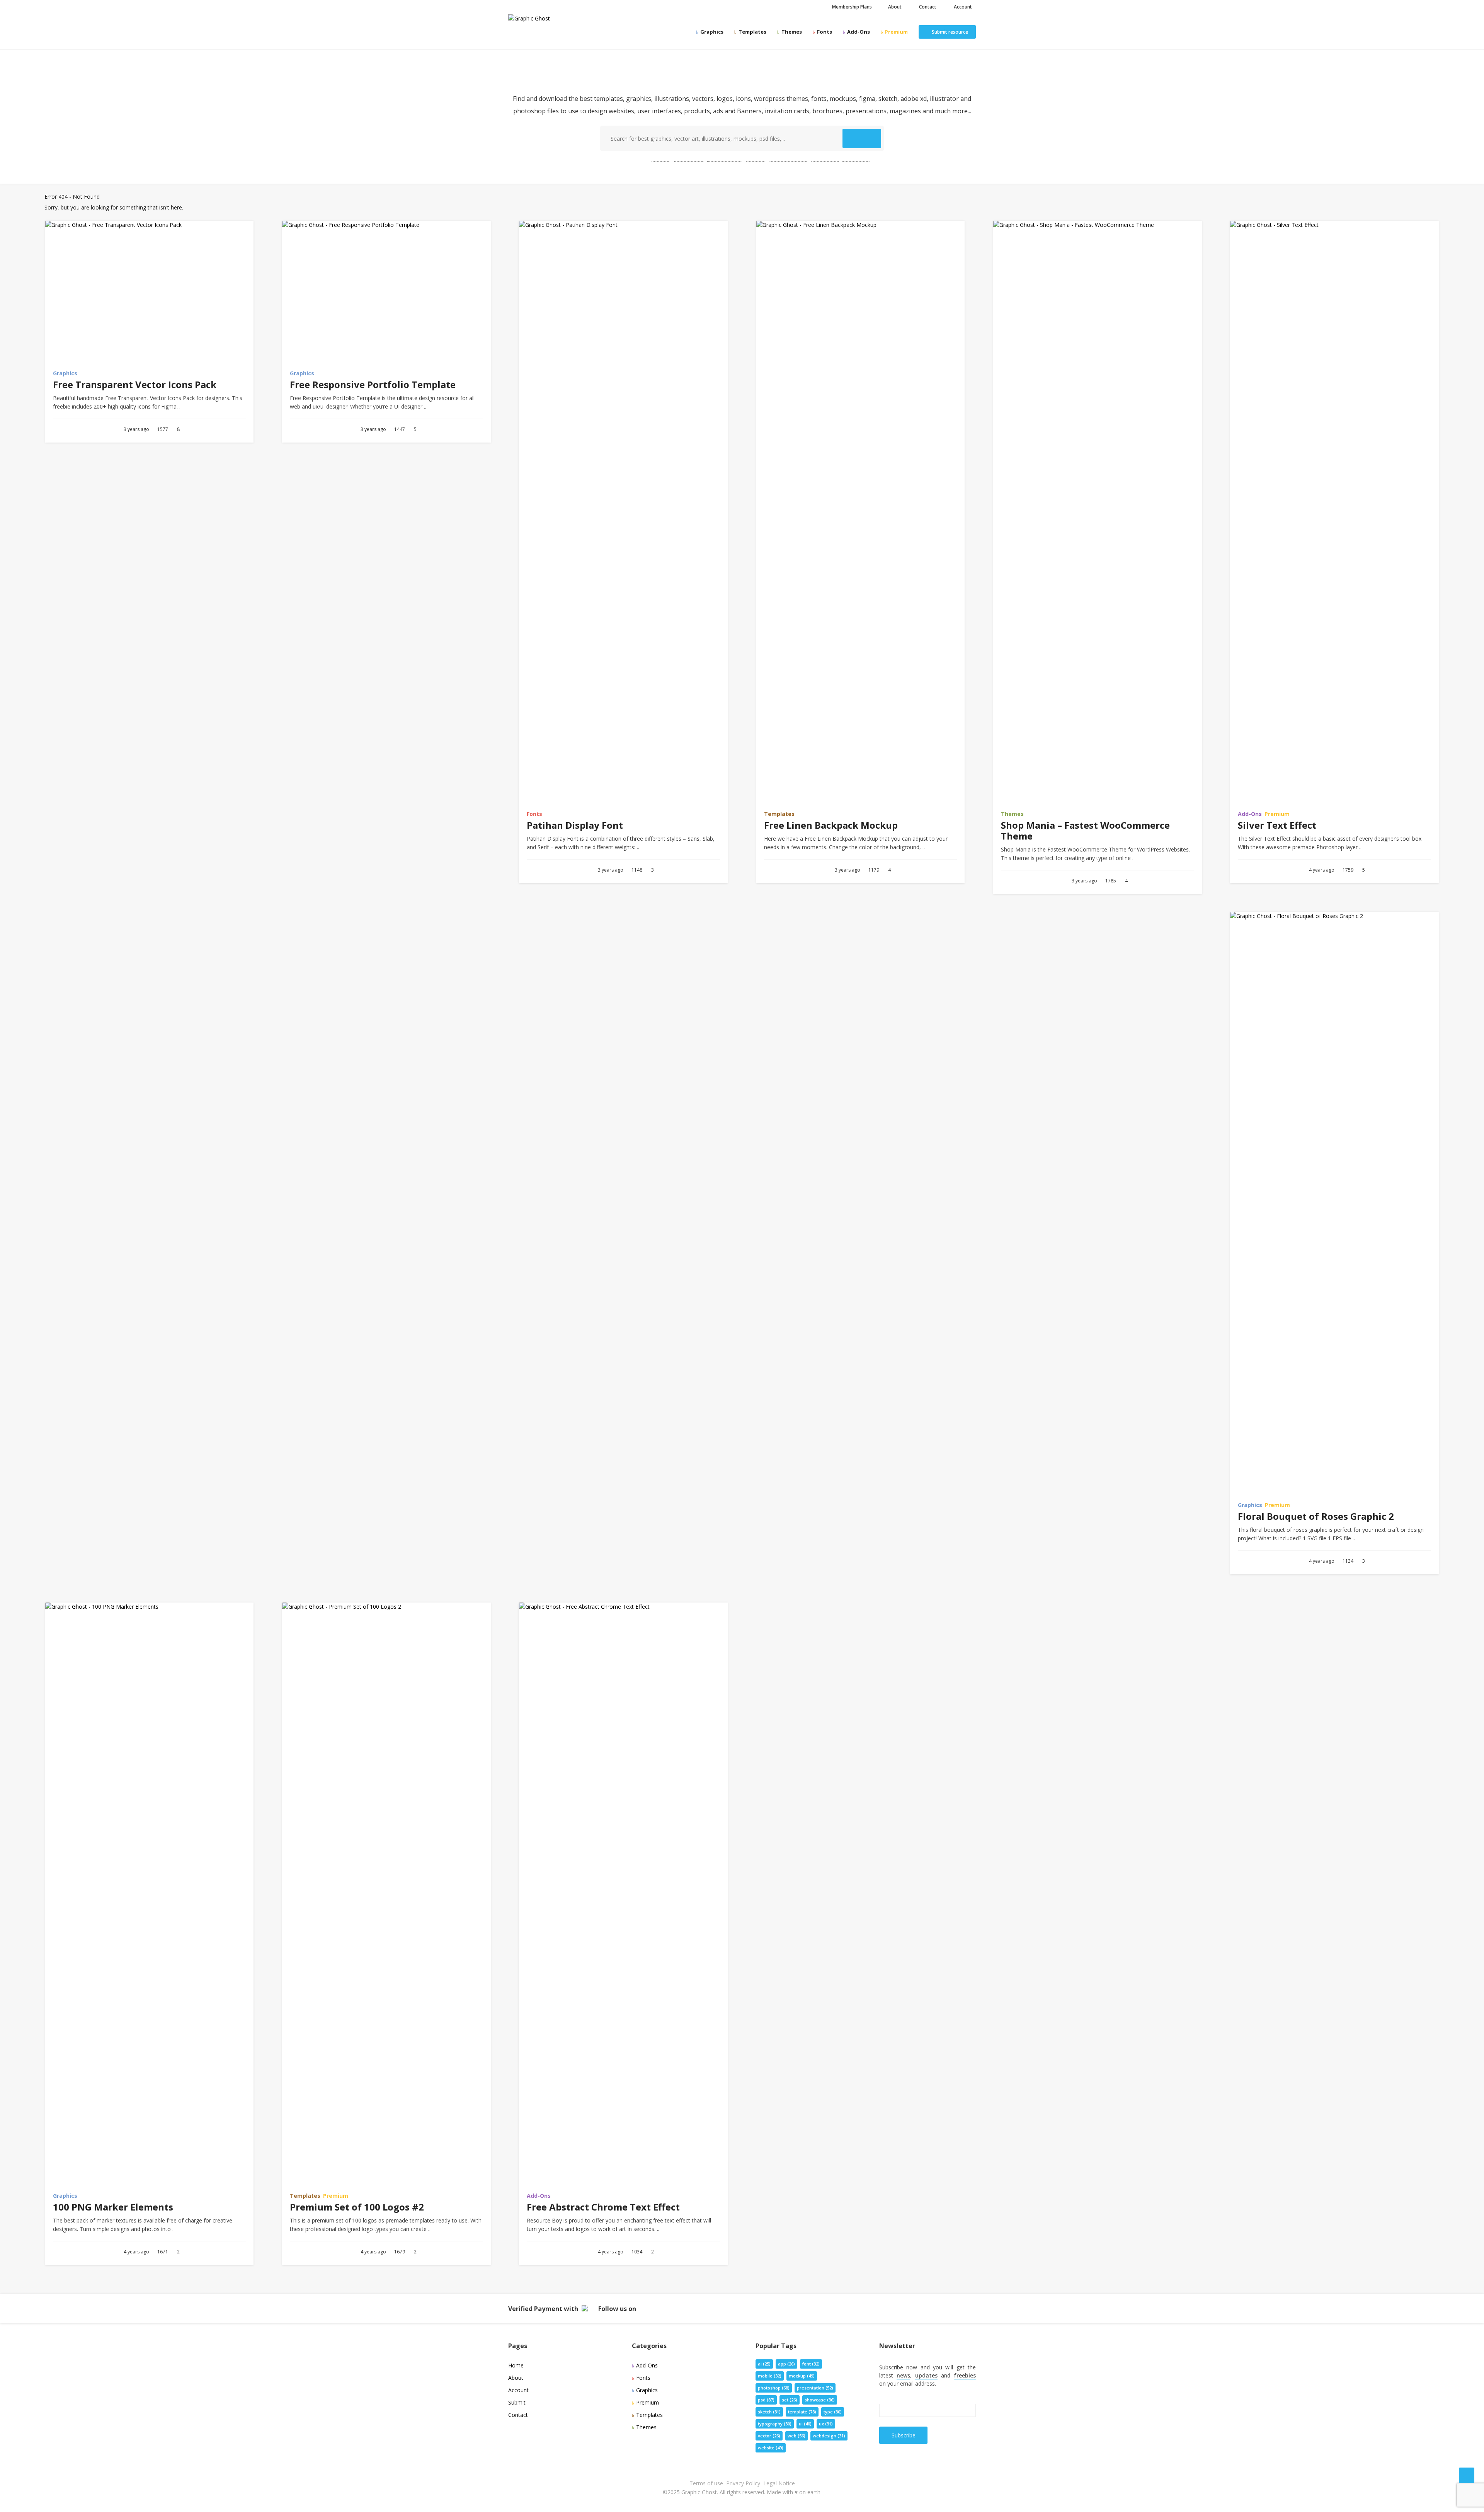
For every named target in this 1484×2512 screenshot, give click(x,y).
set (790, 2400)
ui (805, 2424)
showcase (820, 2400)
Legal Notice (779, 2483)
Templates (752, 32)
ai (764, 2364)
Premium (896, 32)
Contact (927, 7)
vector (769, 2436)
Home (516, 2365)
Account (962, 7)
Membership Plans (851, 7)
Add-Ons (858, 32)
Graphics (711, 32)
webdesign (829, 2436)
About (894, 7)
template (689, 158)
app (786, 2364)
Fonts (824, 32)
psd (661, 158)
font (811, 2364)
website (856, 158)
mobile (770, 2376)
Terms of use (706, 2483)
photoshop (725, 158)
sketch (769, 2412)
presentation (788, 158)
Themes (791, 32)
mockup (825, 158)
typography (775, 2424)
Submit (517, 2402)
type (833, 2412)
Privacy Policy (743, 2483)
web (756, 158)
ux (826, 2424)
